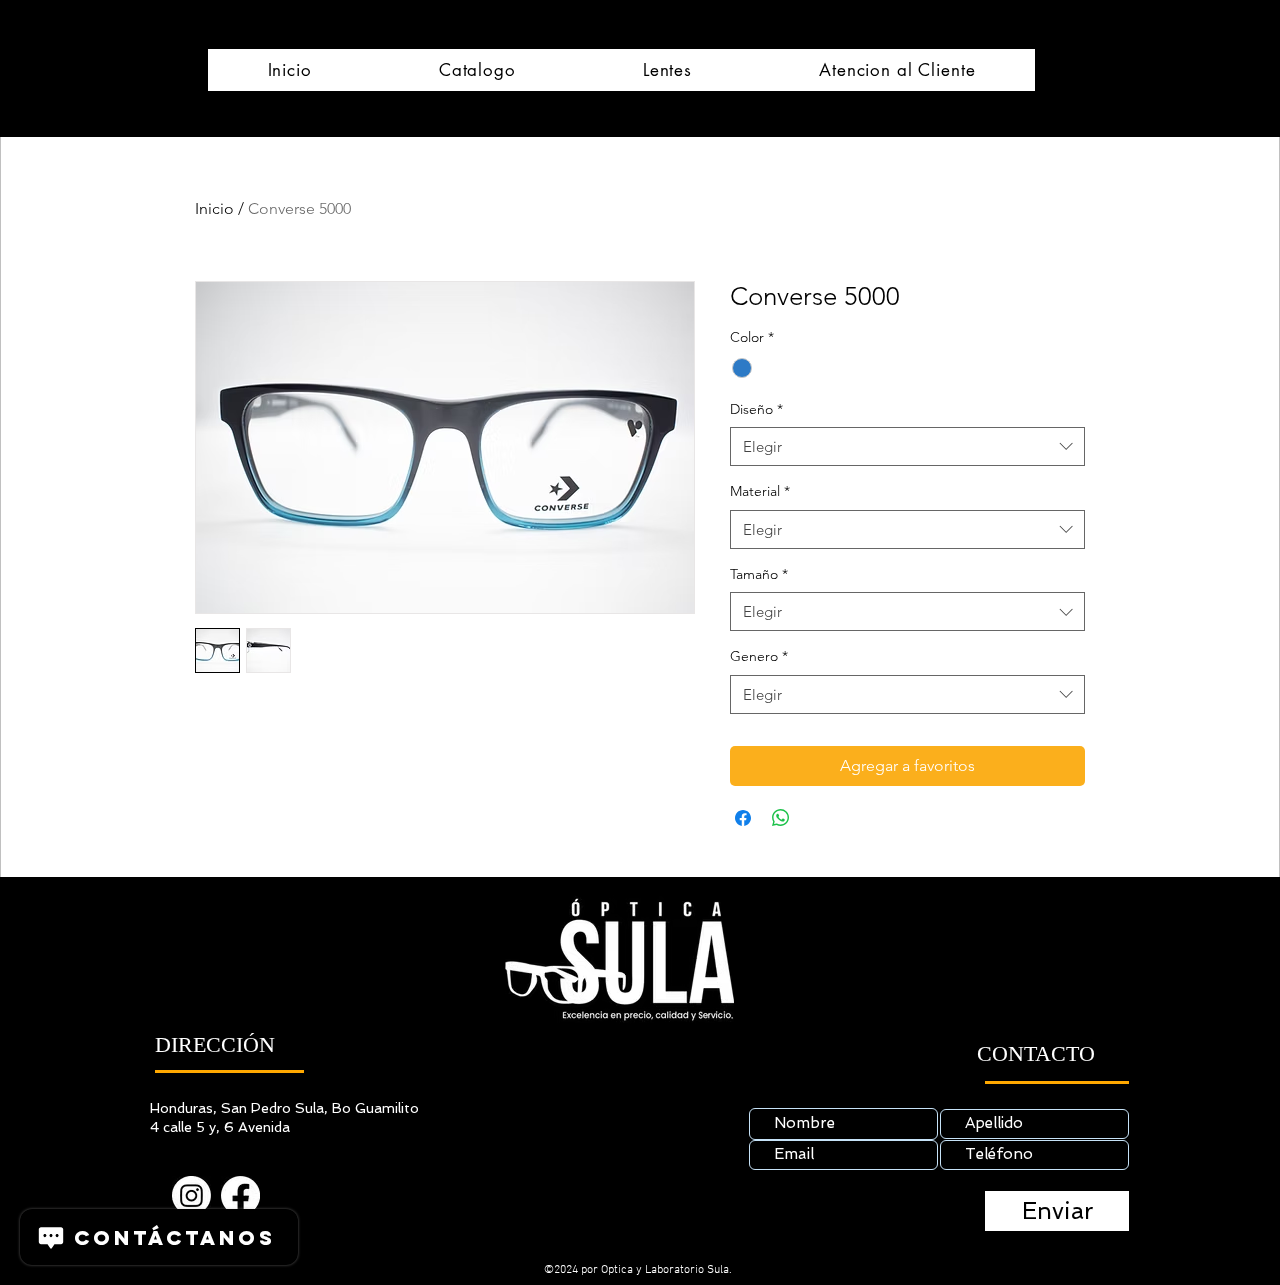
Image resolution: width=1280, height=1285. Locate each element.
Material (760, 491)
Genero (759, 656)
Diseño (756, 409)
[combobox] (907, 446)
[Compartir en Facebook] (743, 818)
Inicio (214, 208)
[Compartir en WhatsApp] (781, 818)
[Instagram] (191, 1195)
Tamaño (759, 574)
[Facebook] (240, 1195)
